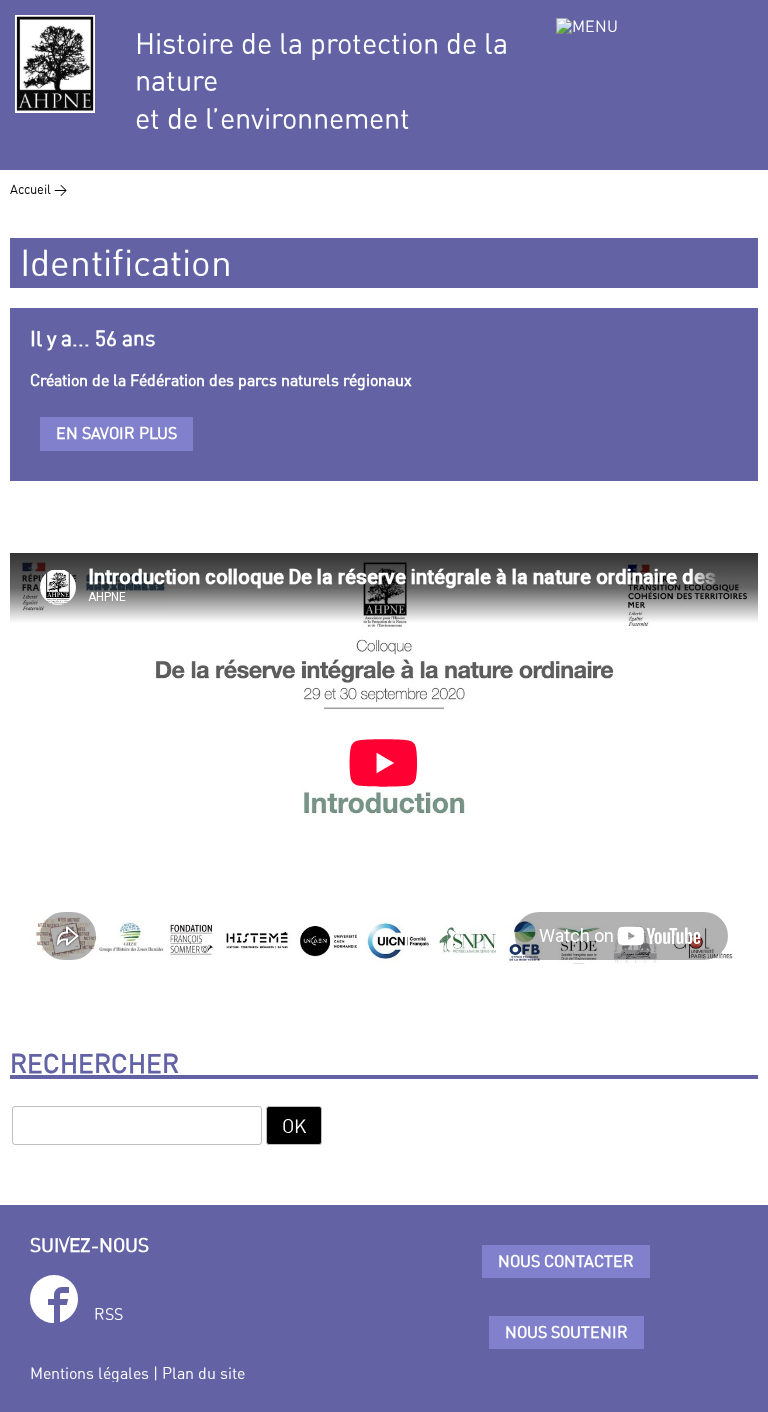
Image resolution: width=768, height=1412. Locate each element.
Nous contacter (566, 1261)
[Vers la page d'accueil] (55, 64)
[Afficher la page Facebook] (54, 1302)
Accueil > (38, 189)
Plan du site (203, 1373)
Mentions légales (89, 1373)
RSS (108, 1314)
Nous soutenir (566, 1332)
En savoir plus (116, 433)
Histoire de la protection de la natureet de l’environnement (321, 81)
